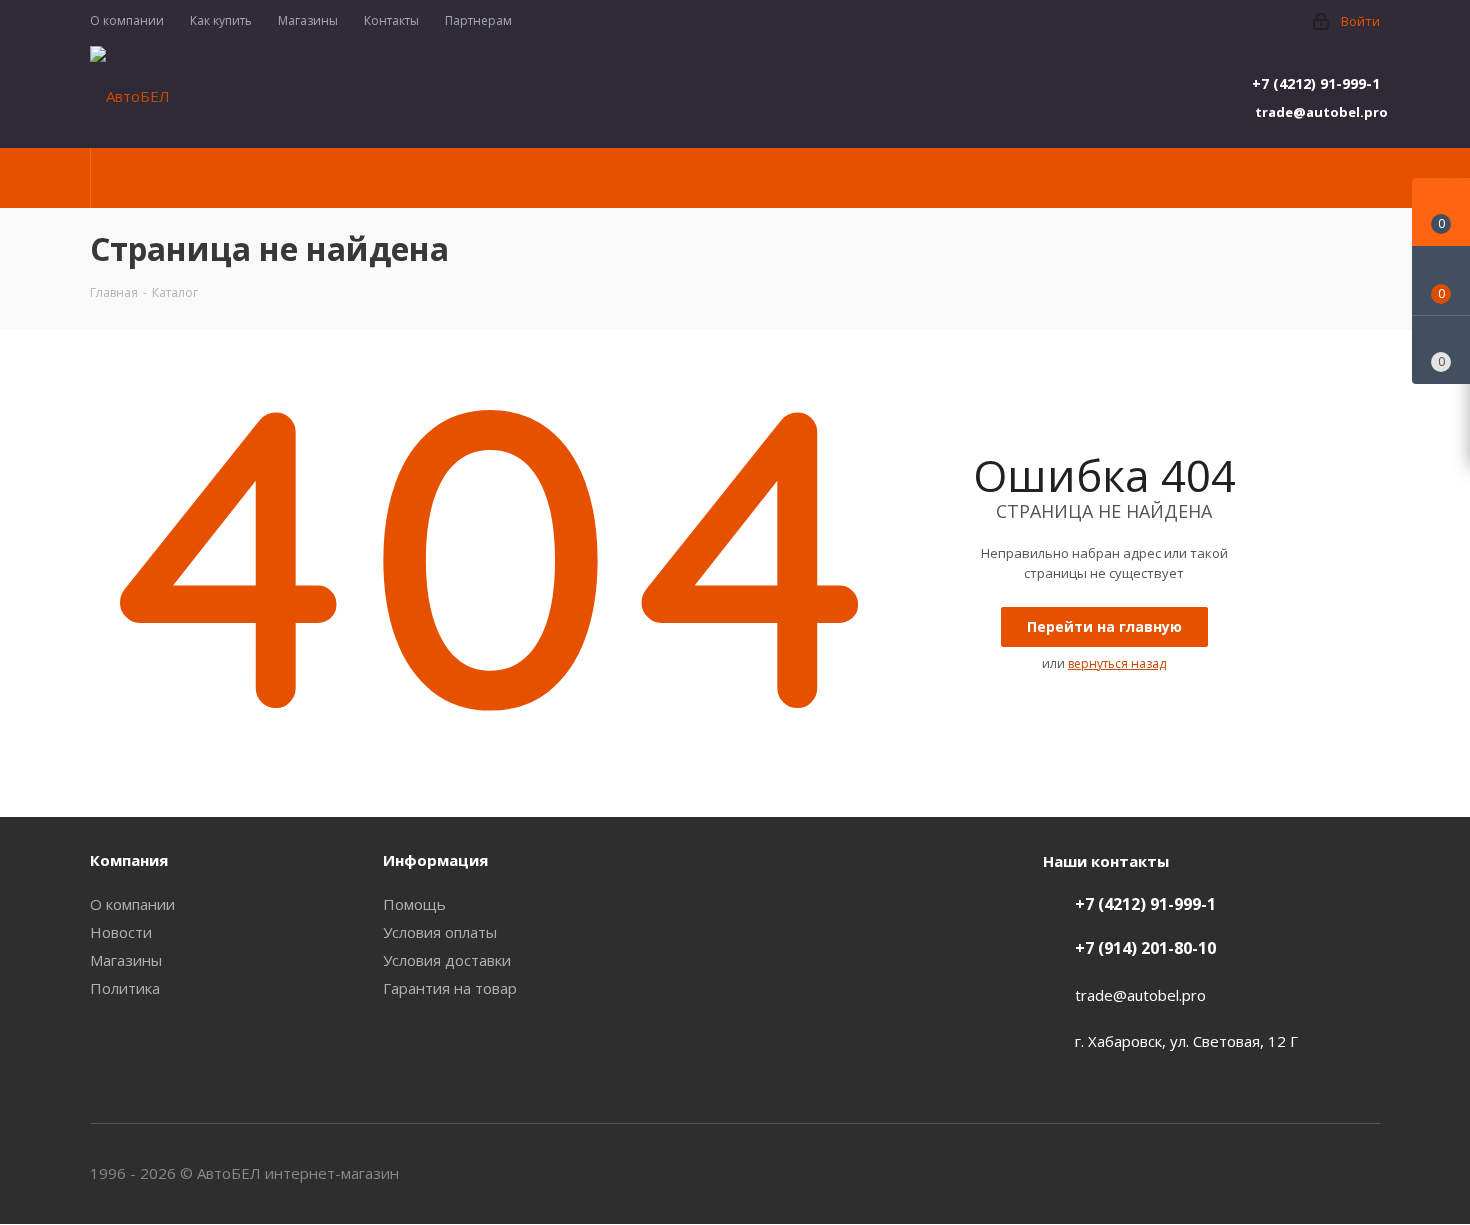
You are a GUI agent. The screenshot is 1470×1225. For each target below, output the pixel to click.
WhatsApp (1365, 1173)
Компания (129, 860)
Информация (435, 860)
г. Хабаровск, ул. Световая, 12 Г (1186, 1041)
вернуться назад (1117, 663)
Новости (121, 932)
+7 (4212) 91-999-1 (1316, 83)
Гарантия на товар (450, 988)
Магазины (126, 960)
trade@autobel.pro (1317, 112)
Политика (125, 988)
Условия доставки (447, 960)
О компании (132, 904)
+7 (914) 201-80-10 (1145, 948)
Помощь (414, 904)
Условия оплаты (440, 932)
